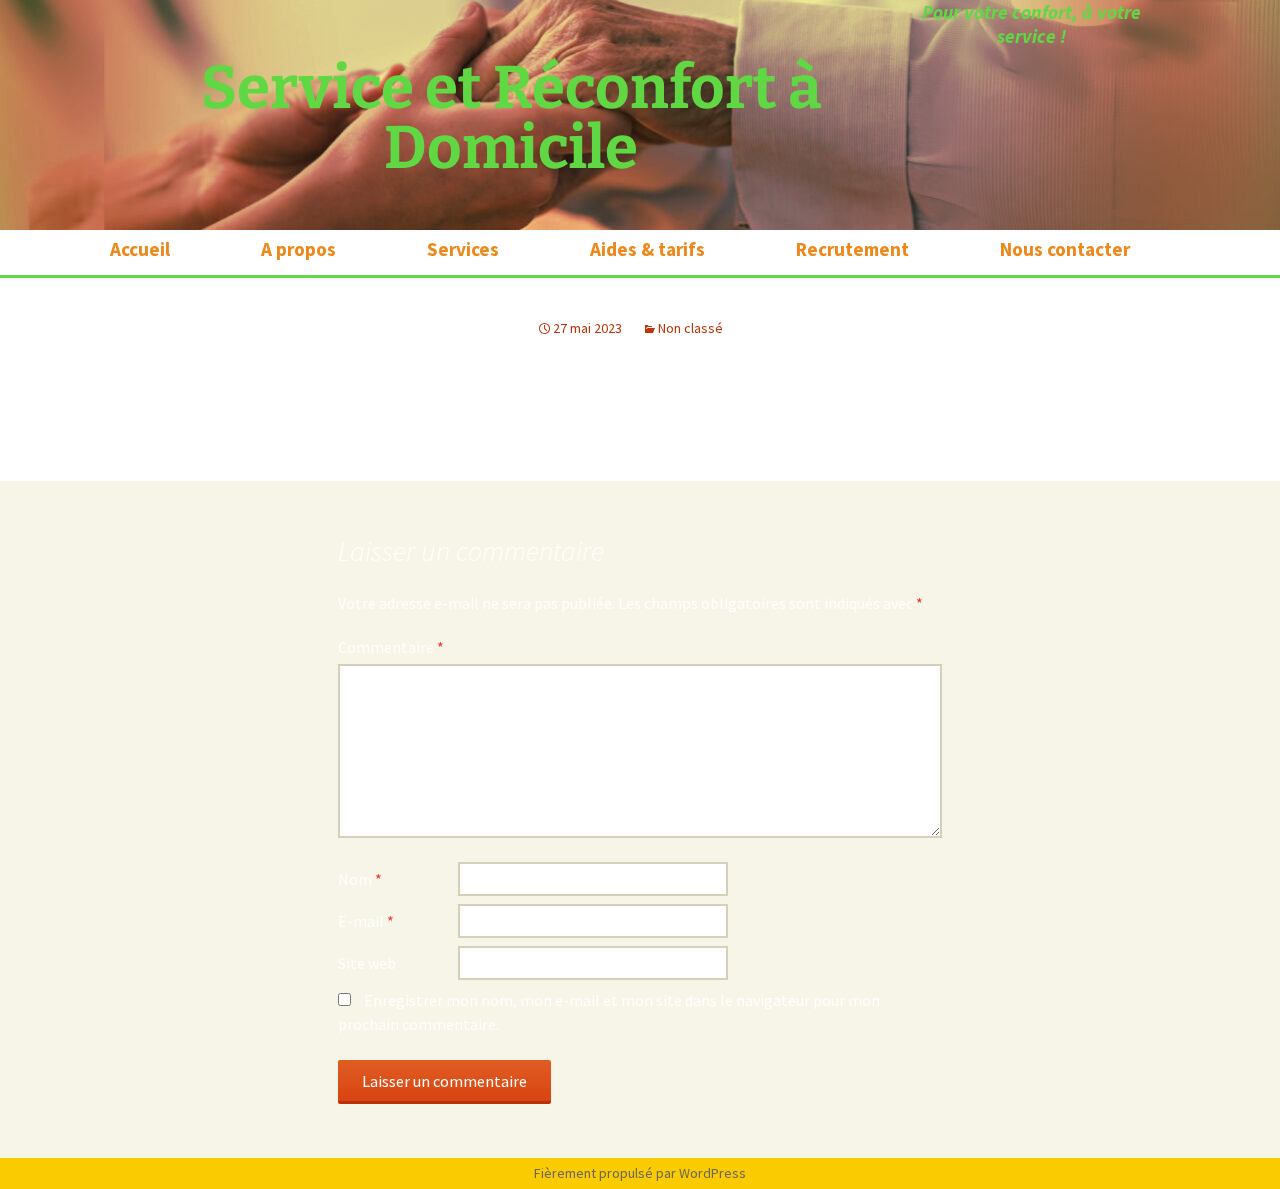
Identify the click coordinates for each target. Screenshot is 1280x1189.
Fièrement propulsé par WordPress (640, 1173)
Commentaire (391, 647)
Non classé (690, 328)
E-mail (366, 921)
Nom (360, 879)
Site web (367, 963)
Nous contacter (1065, 250)
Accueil (140, 250)
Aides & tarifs (647, 250)
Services (463, 250)
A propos (298, 250)
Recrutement (852, 250)
